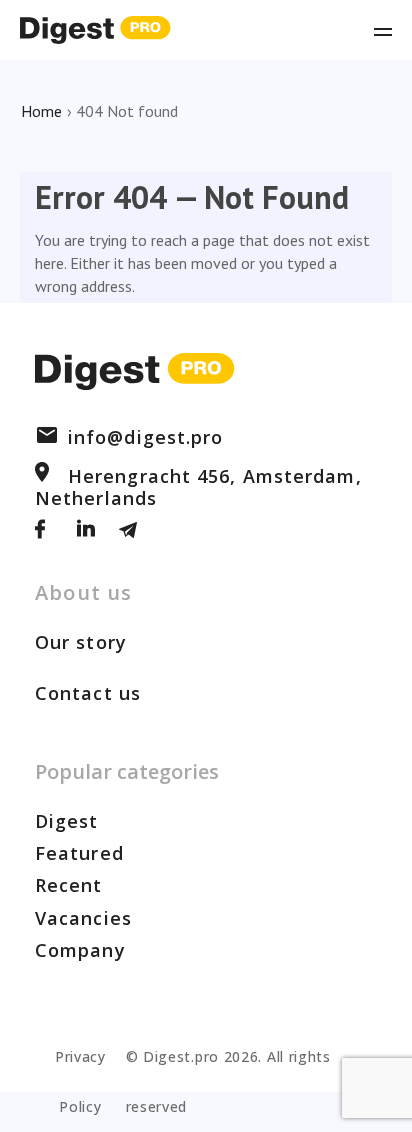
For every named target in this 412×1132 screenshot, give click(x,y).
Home (41, 111)
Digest (67, 821)
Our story (81, 642)
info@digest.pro (146, 437)
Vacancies (83, 918)
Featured (79, 853)
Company (80, 950)
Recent (69, 885)
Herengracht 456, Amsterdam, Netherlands (198, 487)
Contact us (88, 693)
